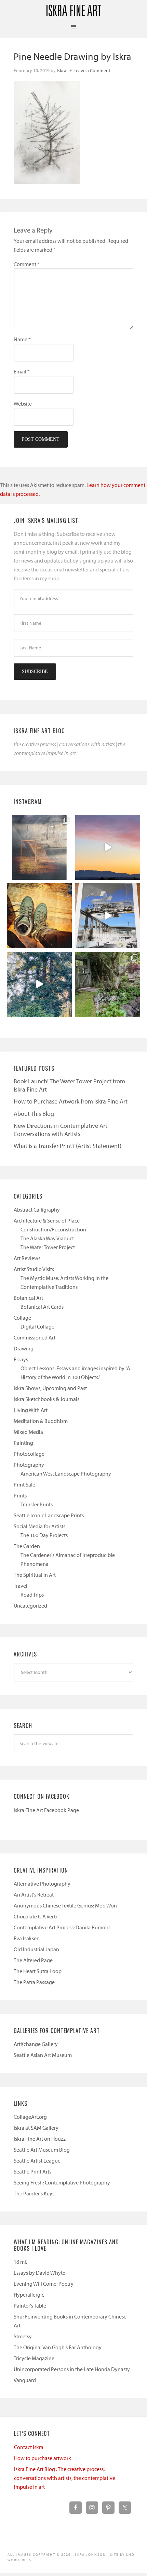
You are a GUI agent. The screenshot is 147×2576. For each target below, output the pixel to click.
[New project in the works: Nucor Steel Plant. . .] (108, 916)
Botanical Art (28, 1298)
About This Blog (34, 1114)
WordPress (19, 2560)
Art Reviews (27, 1258)
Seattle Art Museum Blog (42, 2150)
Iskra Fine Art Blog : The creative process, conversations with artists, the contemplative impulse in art (65, 2478)
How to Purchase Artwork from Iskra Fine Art (71, 1101)
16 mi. (20, 2262)
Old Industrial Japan (36, 1949)
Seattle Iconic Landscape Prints (49, 1515)
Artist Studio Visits (34, 1269)
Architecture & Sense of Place (47, 1220)
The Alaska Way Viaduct (47, 1238)
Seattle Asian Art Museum (43, 2055)
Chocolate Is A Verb (35, 1916)
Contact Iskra (29, 2447)
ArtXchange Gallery (36, 2044)
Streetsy (23, 2336)
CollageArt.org (30, 2117)
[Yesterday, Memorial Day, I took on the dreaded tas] (39, 916)
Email (22, 371)
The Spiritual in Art (35, 1575)
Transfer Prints (37, 1504)
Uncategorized (30, 1606)
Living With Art (31, 1410)
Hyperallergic (29, 2295)
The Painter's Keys (34, 2193)
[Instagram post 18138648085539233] (108, 847)
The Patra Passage (34, 1982)
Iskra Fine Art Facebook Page (46, 1810)
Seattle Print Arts (32, 2171)
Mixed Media (28, 1432)
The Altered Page (33, 1960)
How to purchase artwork (43, 2458)
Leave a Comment (92, 70)
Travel (21, 1586)
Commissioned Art (35, 1337)
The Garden (27, 1546)
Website (23, 404)
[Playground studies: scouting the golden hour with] (39, 847)
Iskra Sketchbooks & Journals (46, 1399)
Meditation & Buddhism (41, 1421)
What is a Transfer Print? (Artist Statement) (68, 1146)
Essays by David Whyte (39, 2273)
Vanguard (25, 2380)
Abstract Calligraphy (37, 1210)
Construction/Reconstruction (53, 1229)
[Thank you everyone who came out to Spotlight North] (108, 984)
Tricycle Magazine (34, 2358)
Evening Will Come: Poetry (44, 2284)
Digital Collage (37, 1326)
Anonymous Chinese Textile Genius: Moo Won (65, 1905)
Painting (23, 1443)
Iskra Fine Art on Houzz (40, 2139)
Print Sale (24, 1484)
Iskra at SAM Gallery (36, 2128)
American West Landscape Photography (66, 1474)
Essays (21, 1359)
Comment (27, 264)
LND (130, 2555)
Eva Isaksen (27, 1938)
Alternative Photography (42, 1884)
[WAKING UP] (39, 984)
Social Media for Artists (39, 1526)
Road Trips (32, 1595)
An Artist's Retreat (34, 1894)
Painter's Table (30, 2306)
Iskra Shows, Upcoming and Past (50, 1388)
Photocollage (29, 1454)
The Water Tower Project (48, 1247)
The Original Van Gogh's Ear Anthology (58, 2347)
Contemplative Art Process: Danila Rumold (62, 1927)
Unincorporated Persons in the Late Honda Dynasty (72, 2369)
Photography (29, 1465)
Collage (22, 1318)
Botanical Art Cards (42, 1307)
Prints (20, 1495)
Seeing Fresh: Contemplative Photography (62, 2182)
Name (22, 339)
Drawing (24, 1348)
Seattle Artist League (37, 2161)
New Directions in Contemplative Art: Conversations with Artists (61, 1130)
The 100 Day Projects (44, 1535)
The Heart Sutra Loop (38, 1971)
